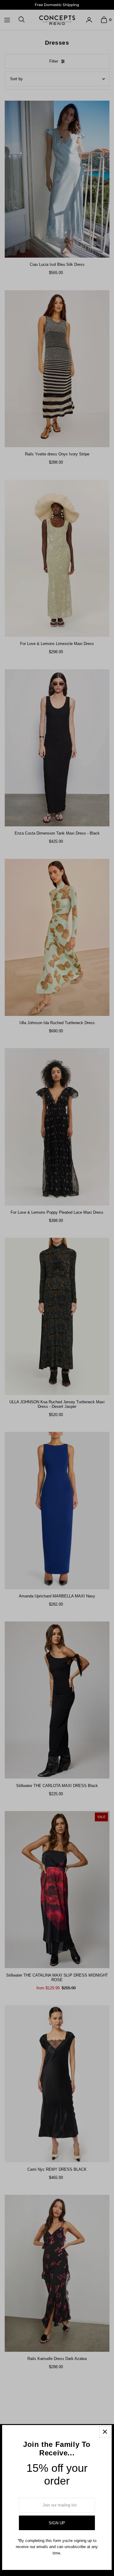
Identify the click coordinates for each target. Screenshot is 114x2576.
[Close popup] (105, 2432)
